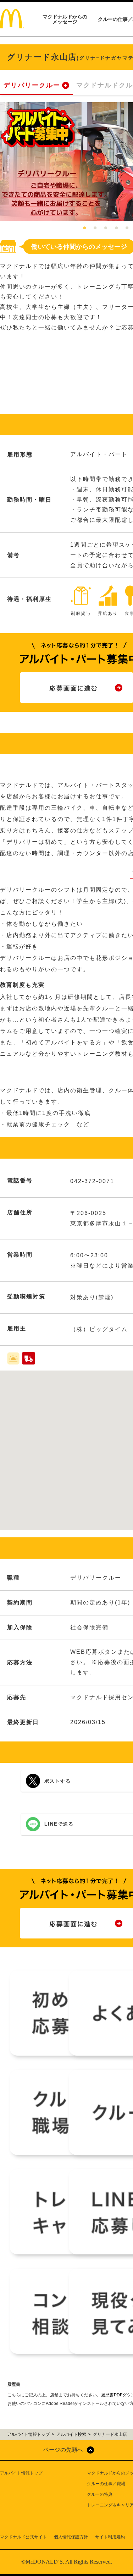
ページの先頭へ (63, 2450)
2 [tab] (95, 228)
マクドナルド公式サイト (23, 2537)
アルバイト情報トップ (21, 2473)
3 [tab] (106, 228)
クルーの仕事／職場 (106, 2484)
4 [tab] (116, 228)
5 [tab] (127, 228)
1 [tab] (84, 228)
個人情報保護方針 (71, 2537)
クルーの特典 (100, 2494)
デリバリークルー (32, 85)
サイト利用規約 (110, 2537)
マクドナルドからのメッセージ (65, 19)
